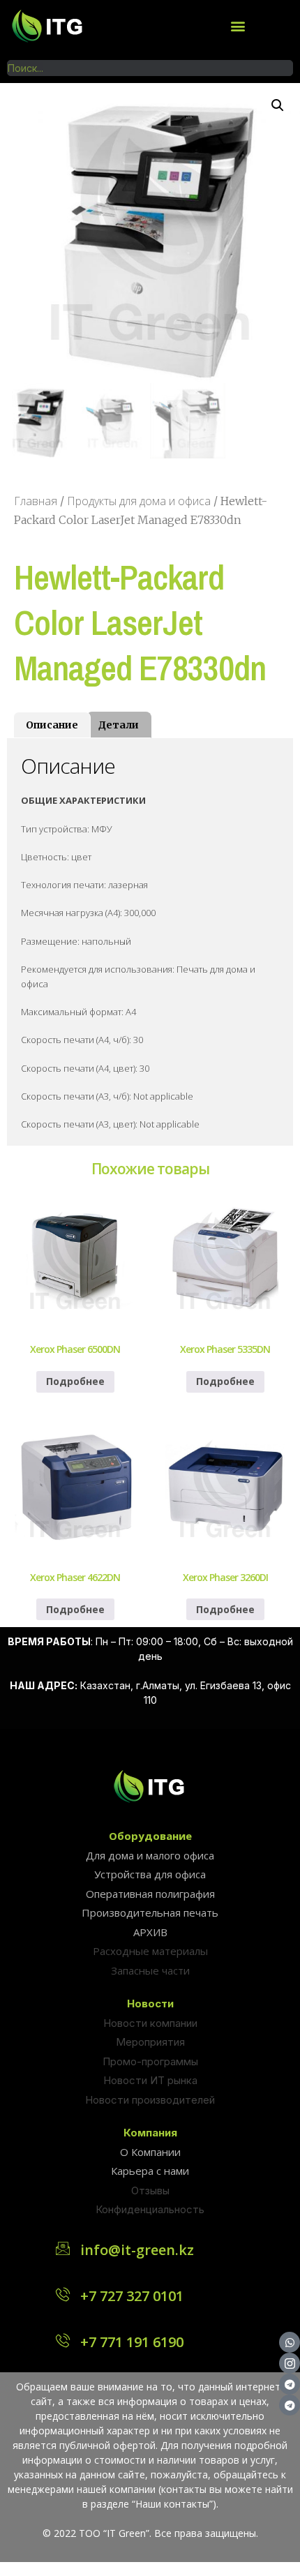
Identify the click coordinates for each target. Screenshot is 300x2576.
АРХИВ (150, 1932)
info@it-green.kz (137, 2250)
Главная (36, 501)
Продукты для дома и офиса (139, 501)
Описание (52, 725)
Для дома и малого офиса (150, 1855)
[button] (238, 25)
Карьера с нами (150, 2171)
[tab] (52, 725)
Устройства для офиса (150, 1874)
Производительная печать (150, 1912)
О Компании (150, 2152)
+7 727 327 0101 (132, 2296)
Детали (119, 725)
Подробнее (75, 1381)
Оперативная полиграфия (150, 1894)
